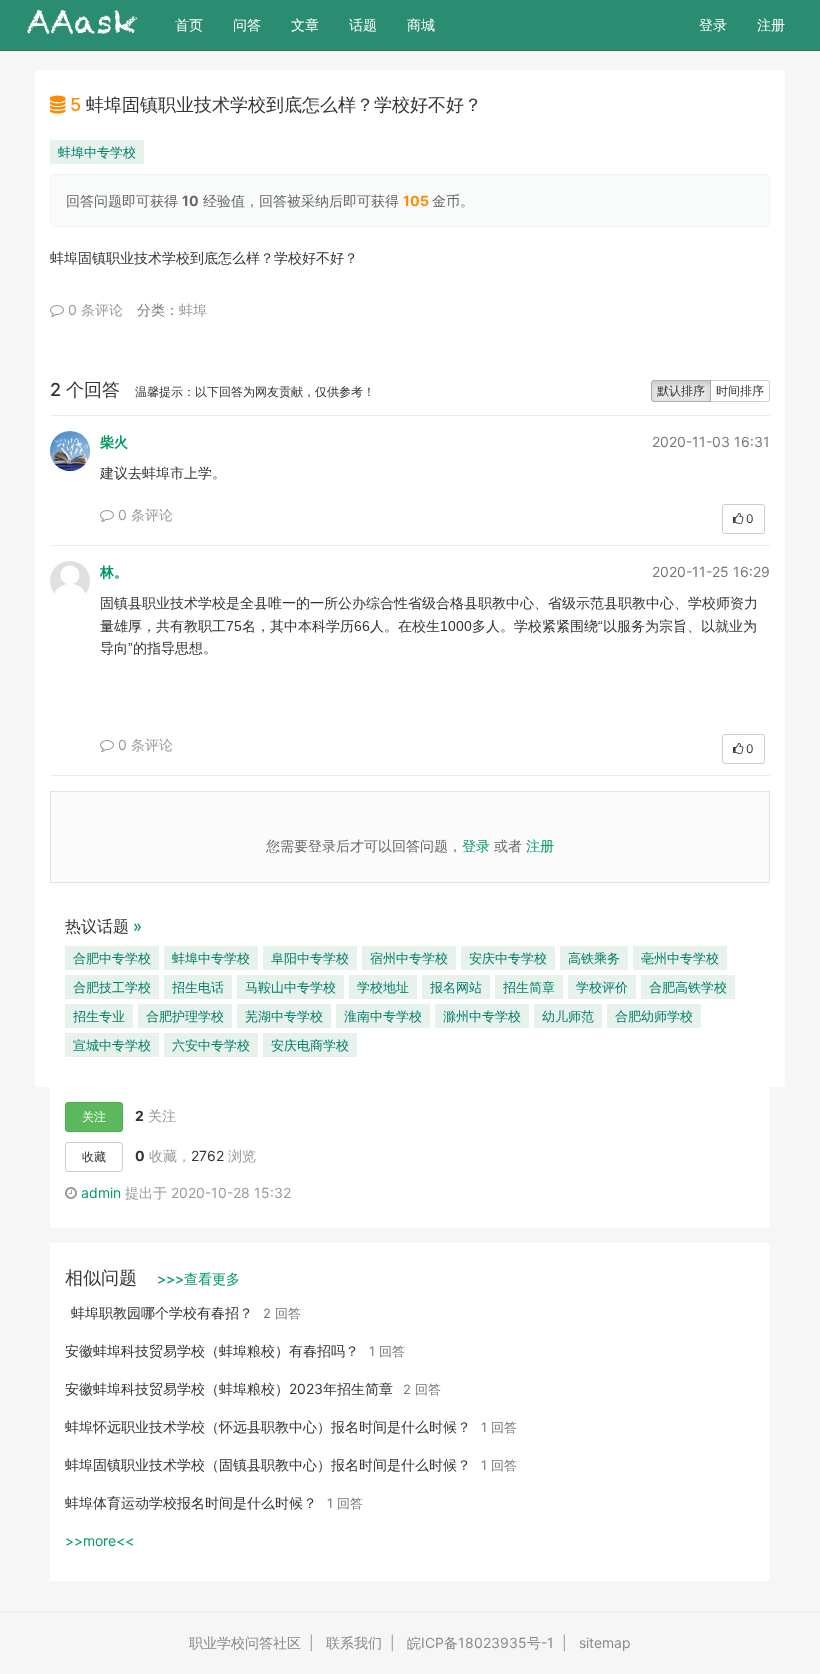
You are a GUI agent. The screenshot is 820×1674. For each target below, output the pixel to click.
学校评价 (602, 987)
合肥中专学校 (112, 958)
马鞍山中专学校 (290, 987)
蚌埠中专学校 (97, 152)
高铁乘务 (594, 958)
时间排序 (740, 390)
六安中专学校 (211, 1045)
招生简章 (529, 987)
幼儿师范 (568, 1016)
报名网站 (456, 987)
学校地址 (383, 987)
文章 (305, 24)
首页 (196, 24)
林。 (114, 571)
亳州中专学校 (680, 958)
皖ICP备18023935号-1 (480, 1642)
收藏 (94, 1156)
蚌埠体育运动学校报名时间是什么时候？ (191, 1502)
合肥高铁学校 (688, 987)
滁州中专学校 (482, 1016)
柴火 (114, 441)
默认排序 (681, 390)
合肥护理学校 (185, 1016)
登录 (713, 24)
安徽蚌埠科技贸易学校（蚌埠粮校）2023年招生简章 (229, 1388)
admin (101, 1192)
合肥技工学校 (112, 987)
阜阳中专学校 (310, 958)
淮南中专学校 (383, 1016)
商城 (421, 24)
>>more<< (99, 1540)
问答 (247, 24)
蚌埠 (193, 309)
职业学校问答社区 (245, 1642)
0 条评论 (93, 309)
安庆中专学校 (508, 958)
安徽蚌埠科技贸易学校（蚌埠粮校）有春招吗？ (212, 1350)
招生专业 (99, 1016)
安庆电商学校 (310, 1045)
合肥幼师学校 (654, 1016)
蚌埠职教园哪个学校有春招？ (162, 1312)
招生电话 (198, 987)
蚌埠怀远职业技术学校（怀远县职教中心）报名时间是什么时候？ (268, 1426)
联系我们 (354, 1642)
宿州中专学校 (409, 958)
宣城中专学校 (112, 1045)
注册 (771, 24)
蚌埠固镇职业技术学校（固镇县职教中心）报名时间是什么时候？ (268, 1464)
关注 (94, 1116)
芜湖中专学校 (284, 1016)
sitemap (605, 1642)
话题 (363, 24)
